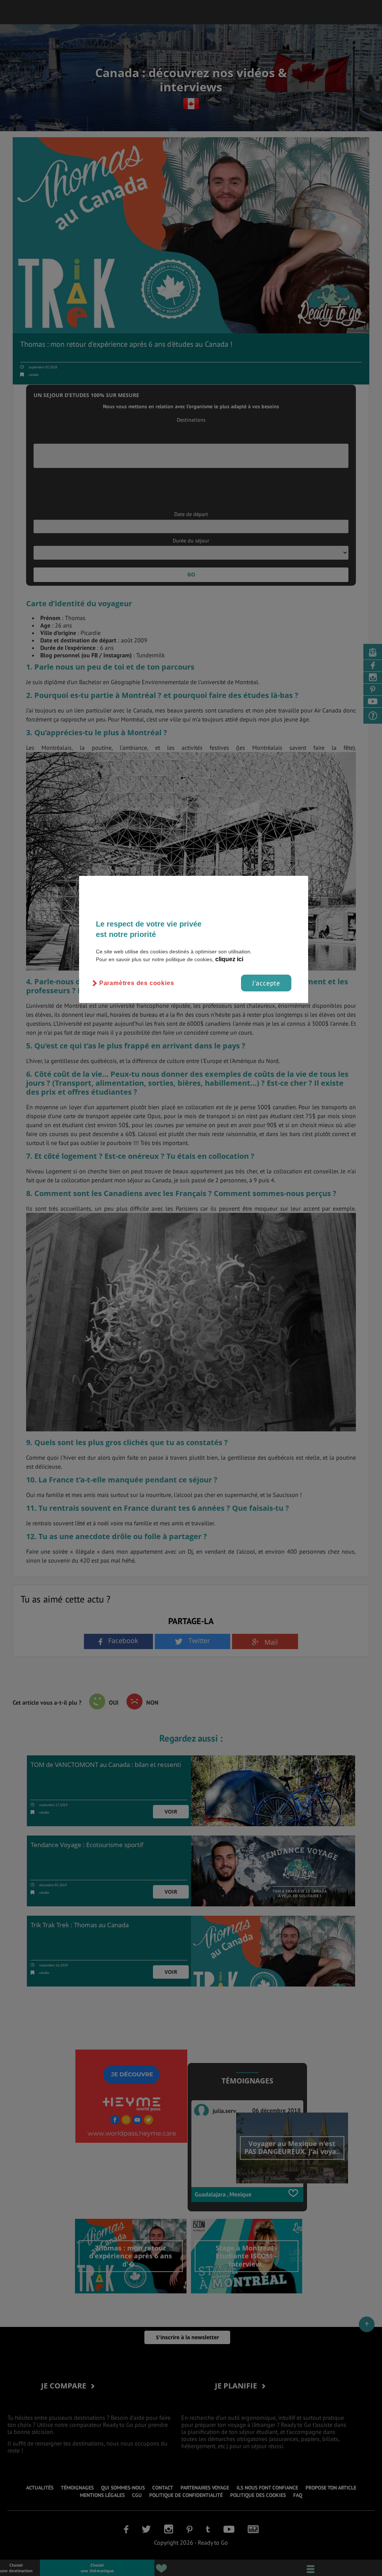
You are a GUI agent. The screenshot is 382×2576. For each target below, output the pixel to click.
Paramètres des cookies (137, 983)
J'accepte (266, 983)
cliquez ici (229, 959)
